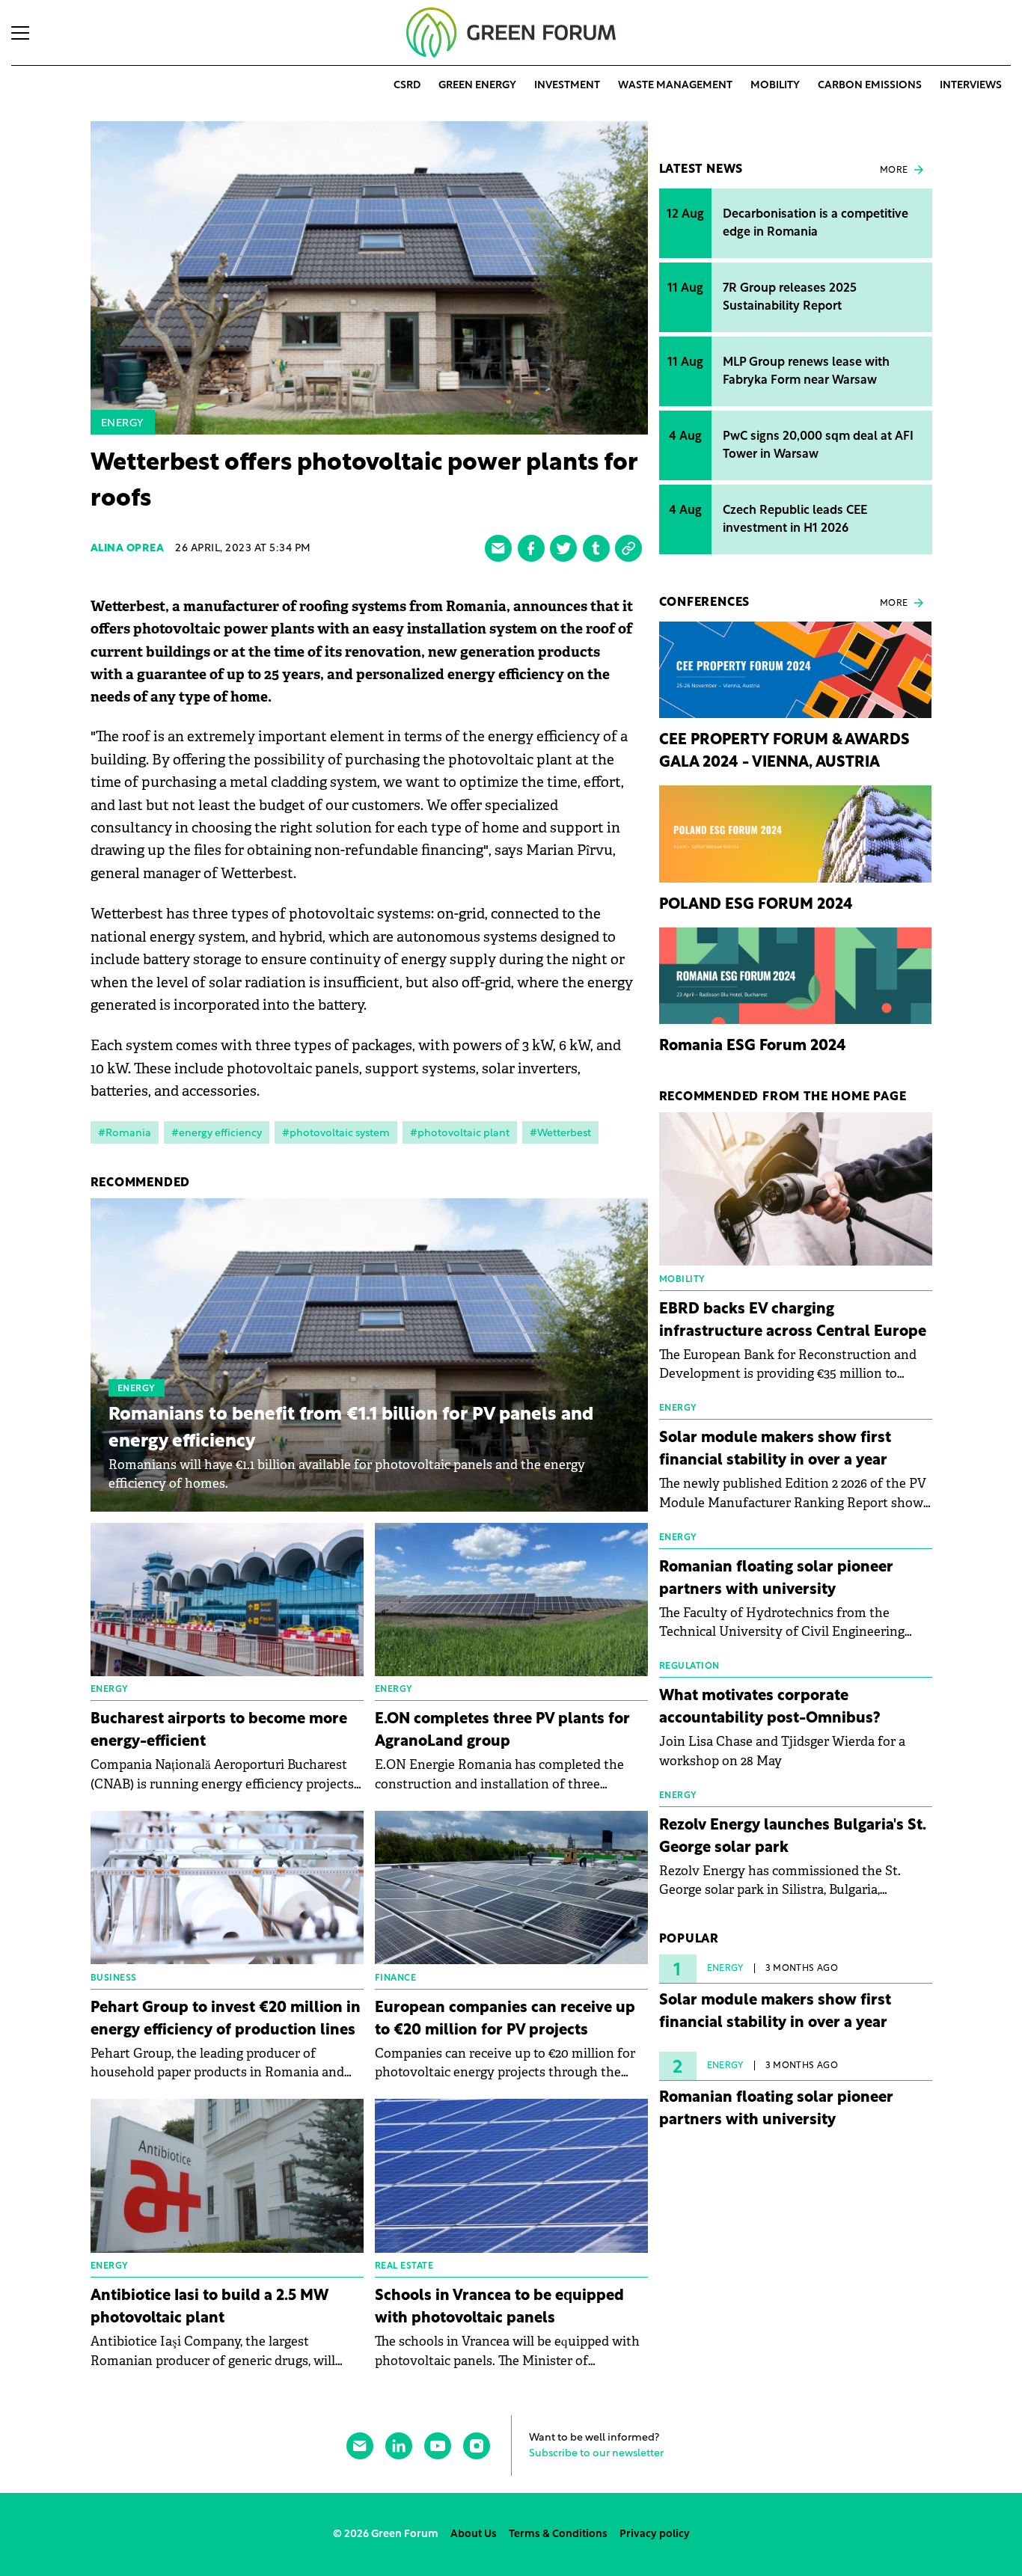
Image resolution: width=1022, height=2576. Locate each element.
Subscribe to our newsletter (596, 2454)
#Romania (125, 1134)
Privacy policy (655, 2534)
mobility (775, 86)
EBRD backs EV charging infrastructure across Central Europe (793, 1321)
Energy (123, 424)
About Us (474, 2534)
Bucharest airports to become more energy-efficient (219, 1731)
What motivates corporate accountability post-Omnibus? (770, 1708)
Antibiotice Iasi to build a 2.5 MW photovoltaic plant (209, 2307)
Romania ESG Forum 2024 (753, 1046)
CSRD (407, 86)
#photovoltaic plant (460, 1134)
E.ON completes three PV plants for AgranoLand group (502, 1731)
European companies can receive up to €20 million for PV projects (505, 2020)
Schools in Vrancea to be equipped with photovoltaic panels (499, 2307)
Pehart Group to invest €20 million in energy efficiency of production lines (226, 2020)
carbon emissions (870, 86)
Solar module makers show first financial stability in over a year (775, 1450)
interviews (971, 86)
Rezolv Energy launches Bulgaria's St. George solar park (793, 1837)
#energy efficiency (217, 1134)
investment (567, 86)
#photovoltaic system (336, 1134)
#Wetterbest (560, 1134)
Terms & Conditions (558, 2534)
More (894, 171)
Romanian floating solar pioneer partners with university (776, 1579)
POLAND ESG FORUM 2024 (756, 905)
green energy (477, 86)
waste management (675, 86)
